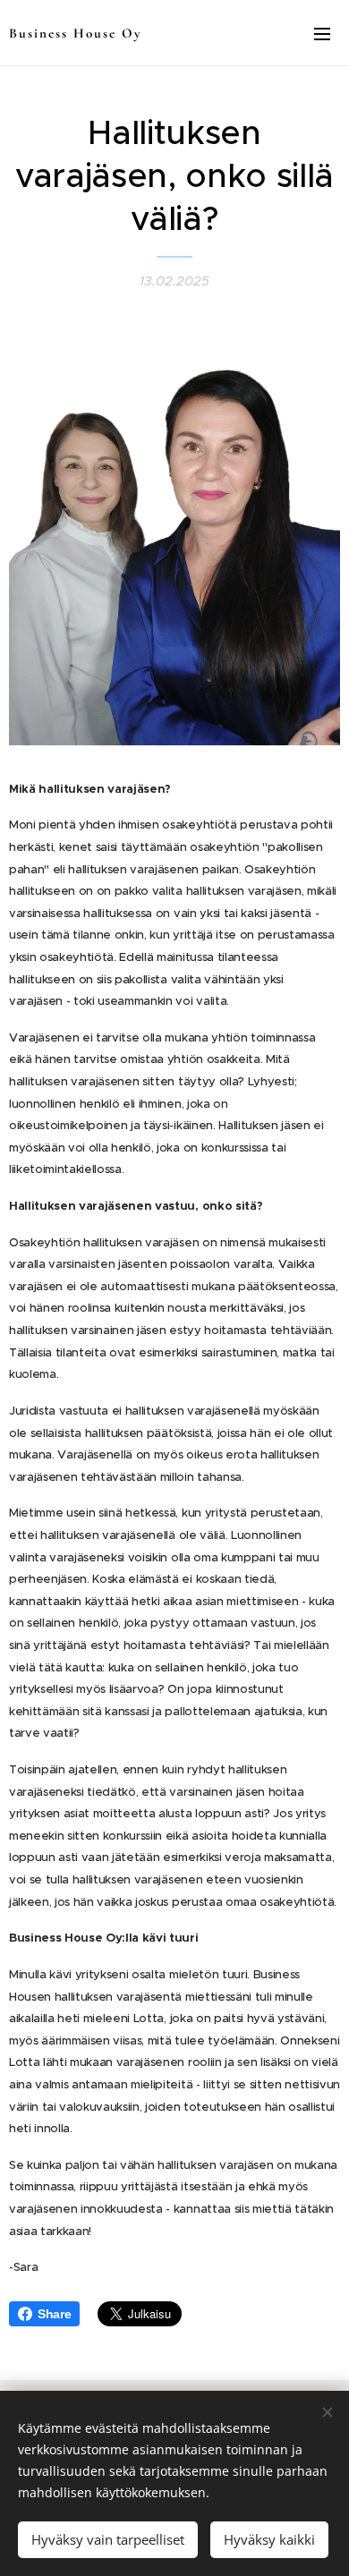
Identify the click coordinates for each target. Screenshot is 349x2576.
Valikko (322, 33)
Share (54, 2314)
